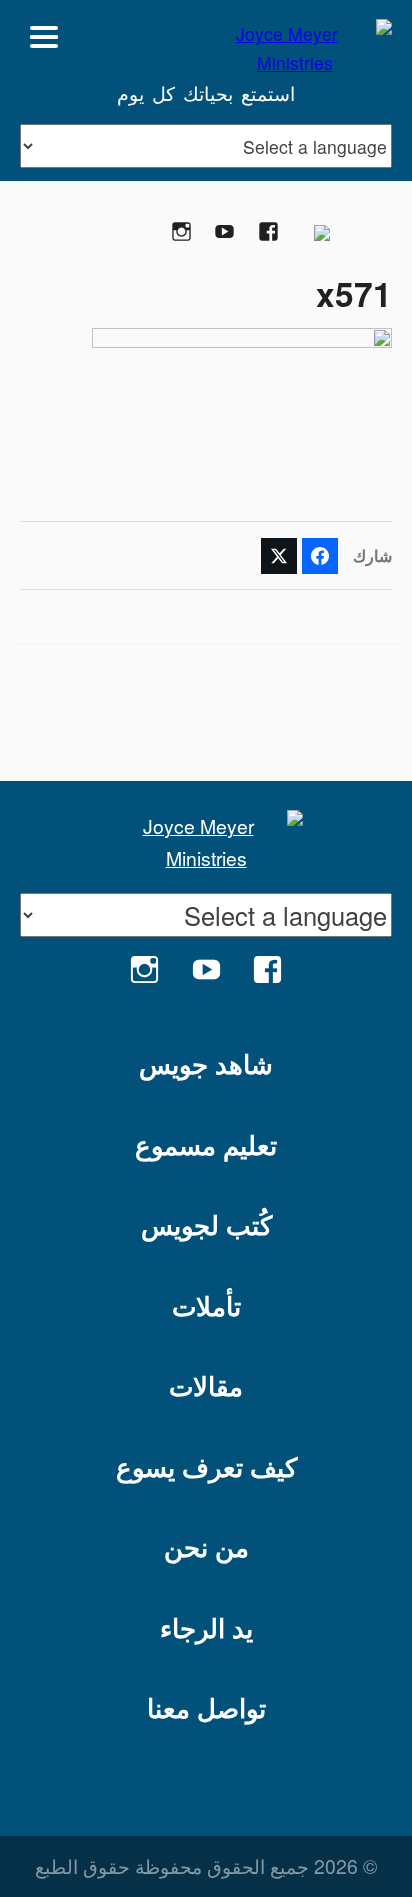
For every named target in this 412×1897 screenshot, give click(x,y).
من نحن (206, 1546)
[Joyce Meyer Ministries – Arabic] (295, 37)
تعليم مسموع (206, 1144)
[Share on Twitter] (279, 556)
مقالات (206, 1385)
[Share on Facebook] (320, 556)
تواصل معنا (206, 1707)
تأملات (206, 1305)
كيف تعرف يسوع (206, 1466)
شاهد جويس (206, 1063)
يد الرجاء (206, 1627)
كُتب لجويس (206, 1224)
